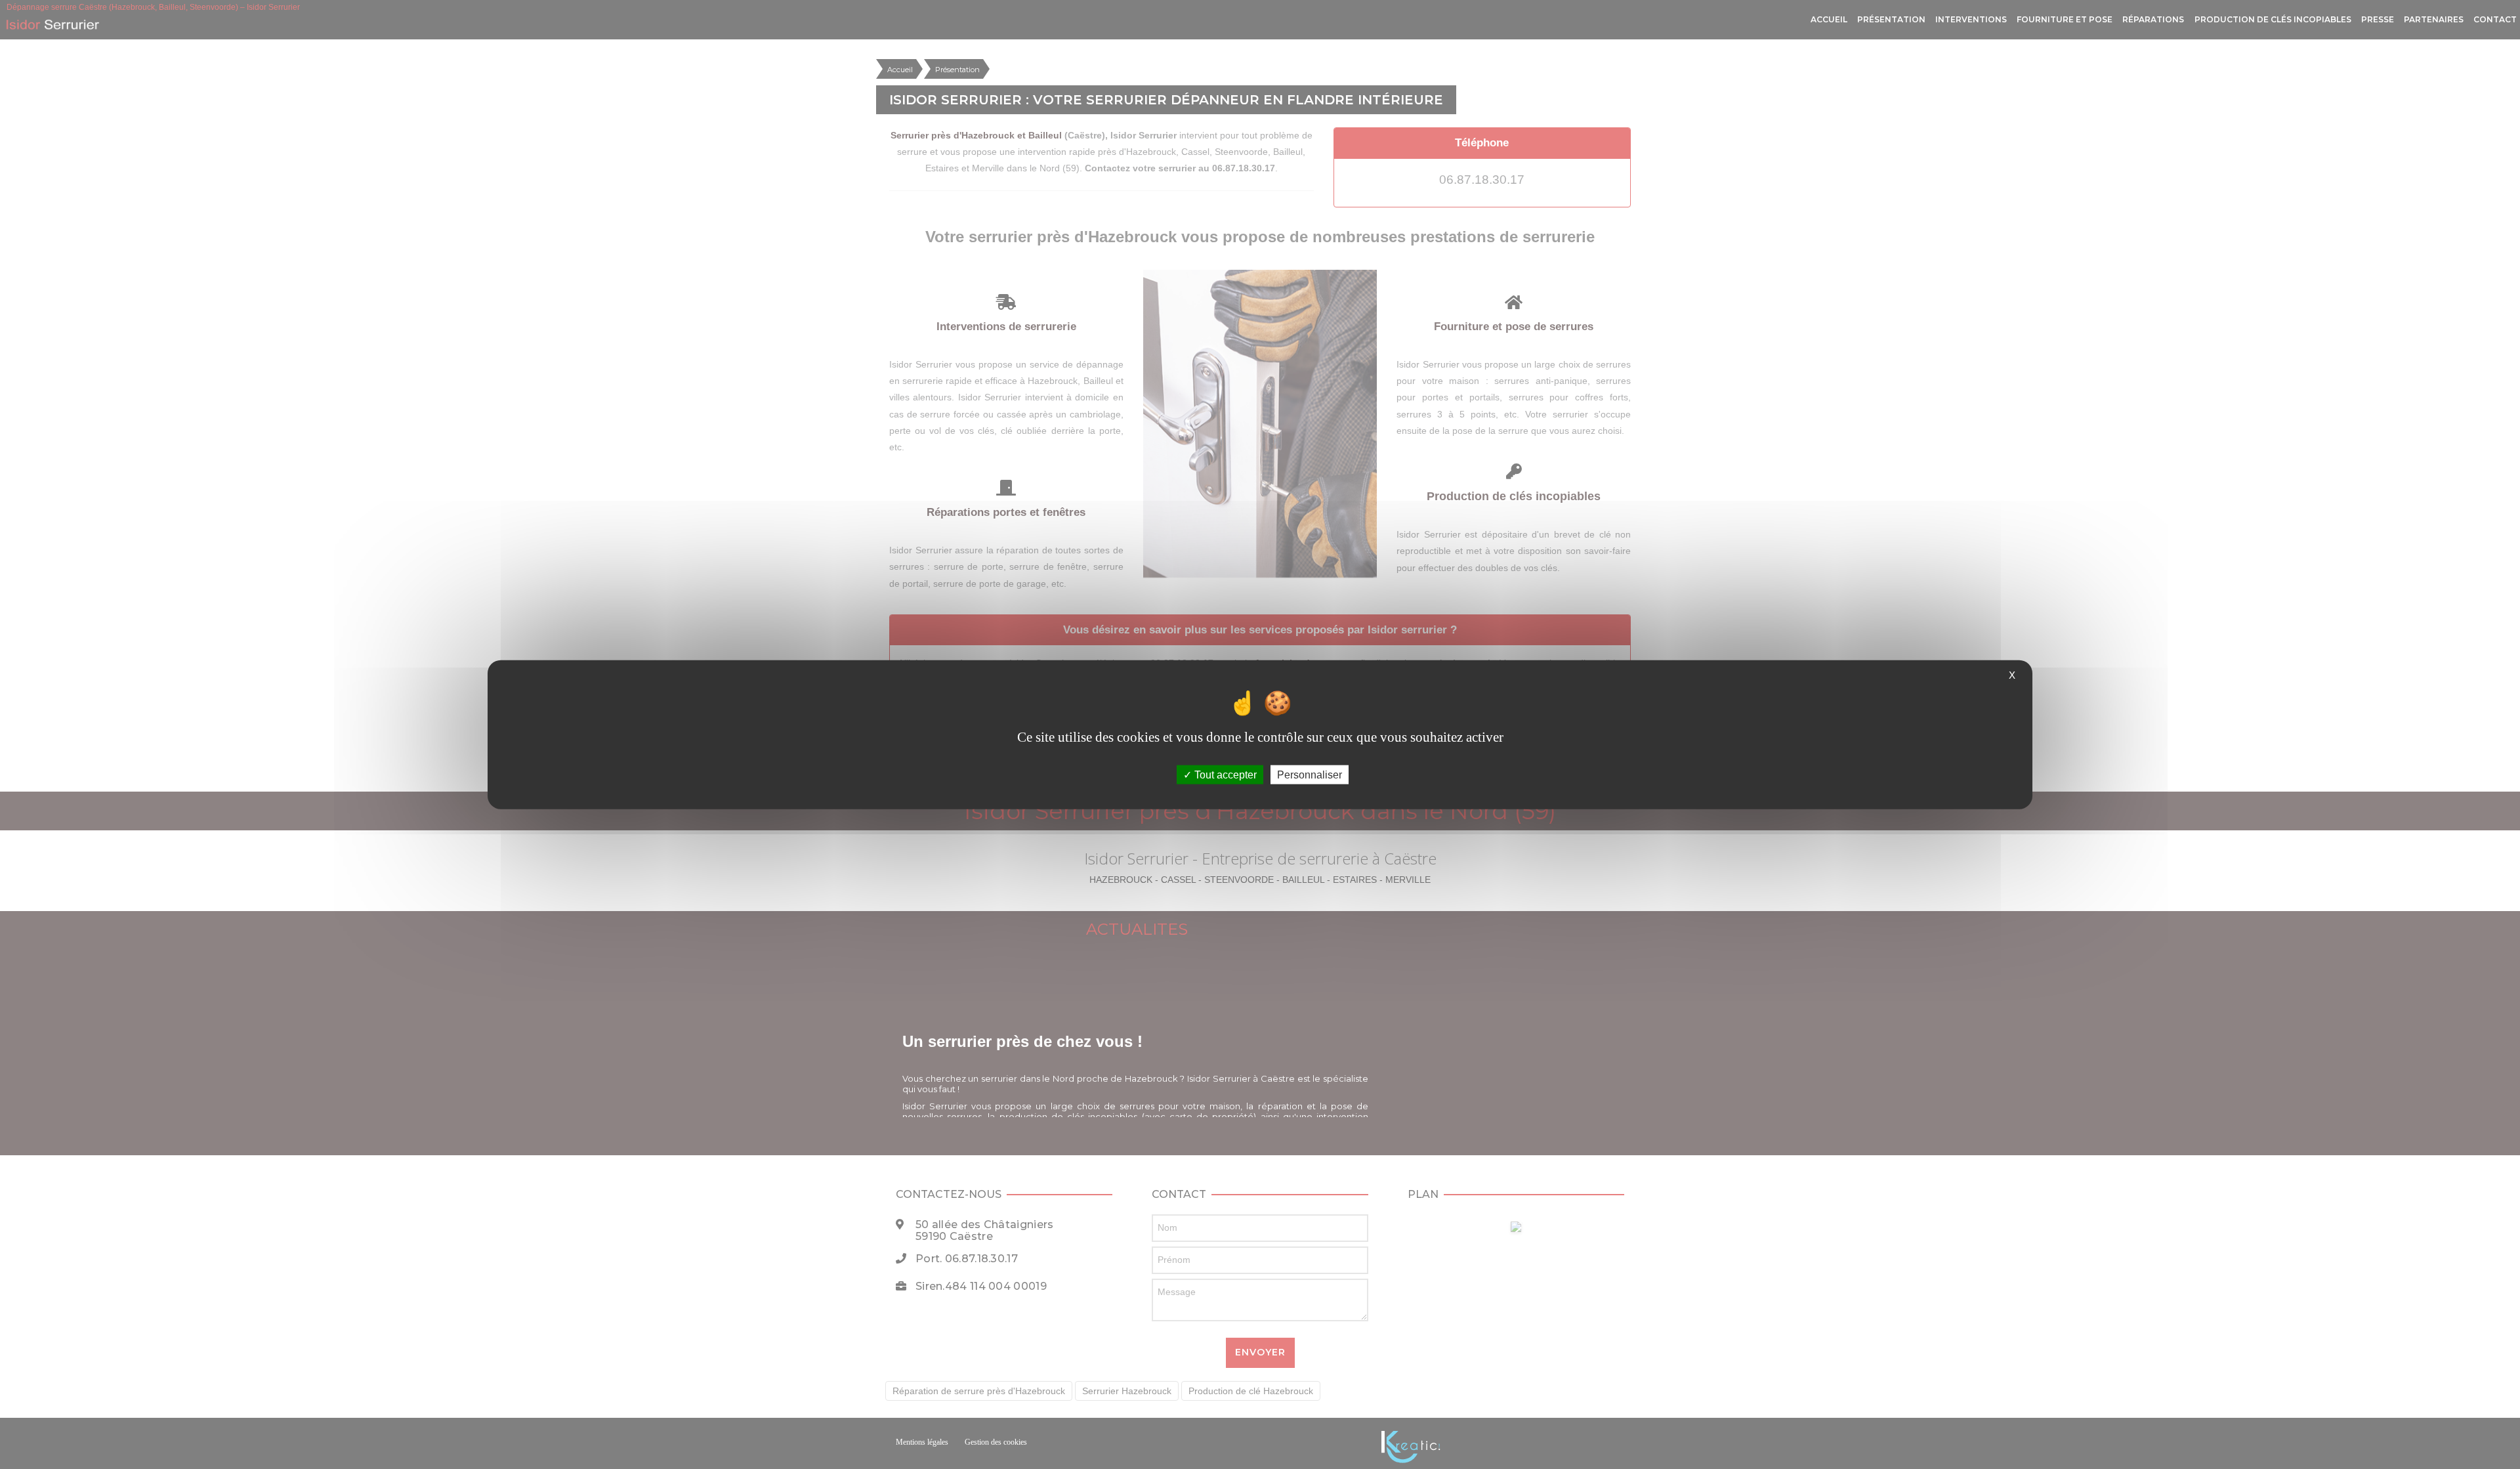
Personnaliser (1310, 774)
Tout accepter (1224, 774)
